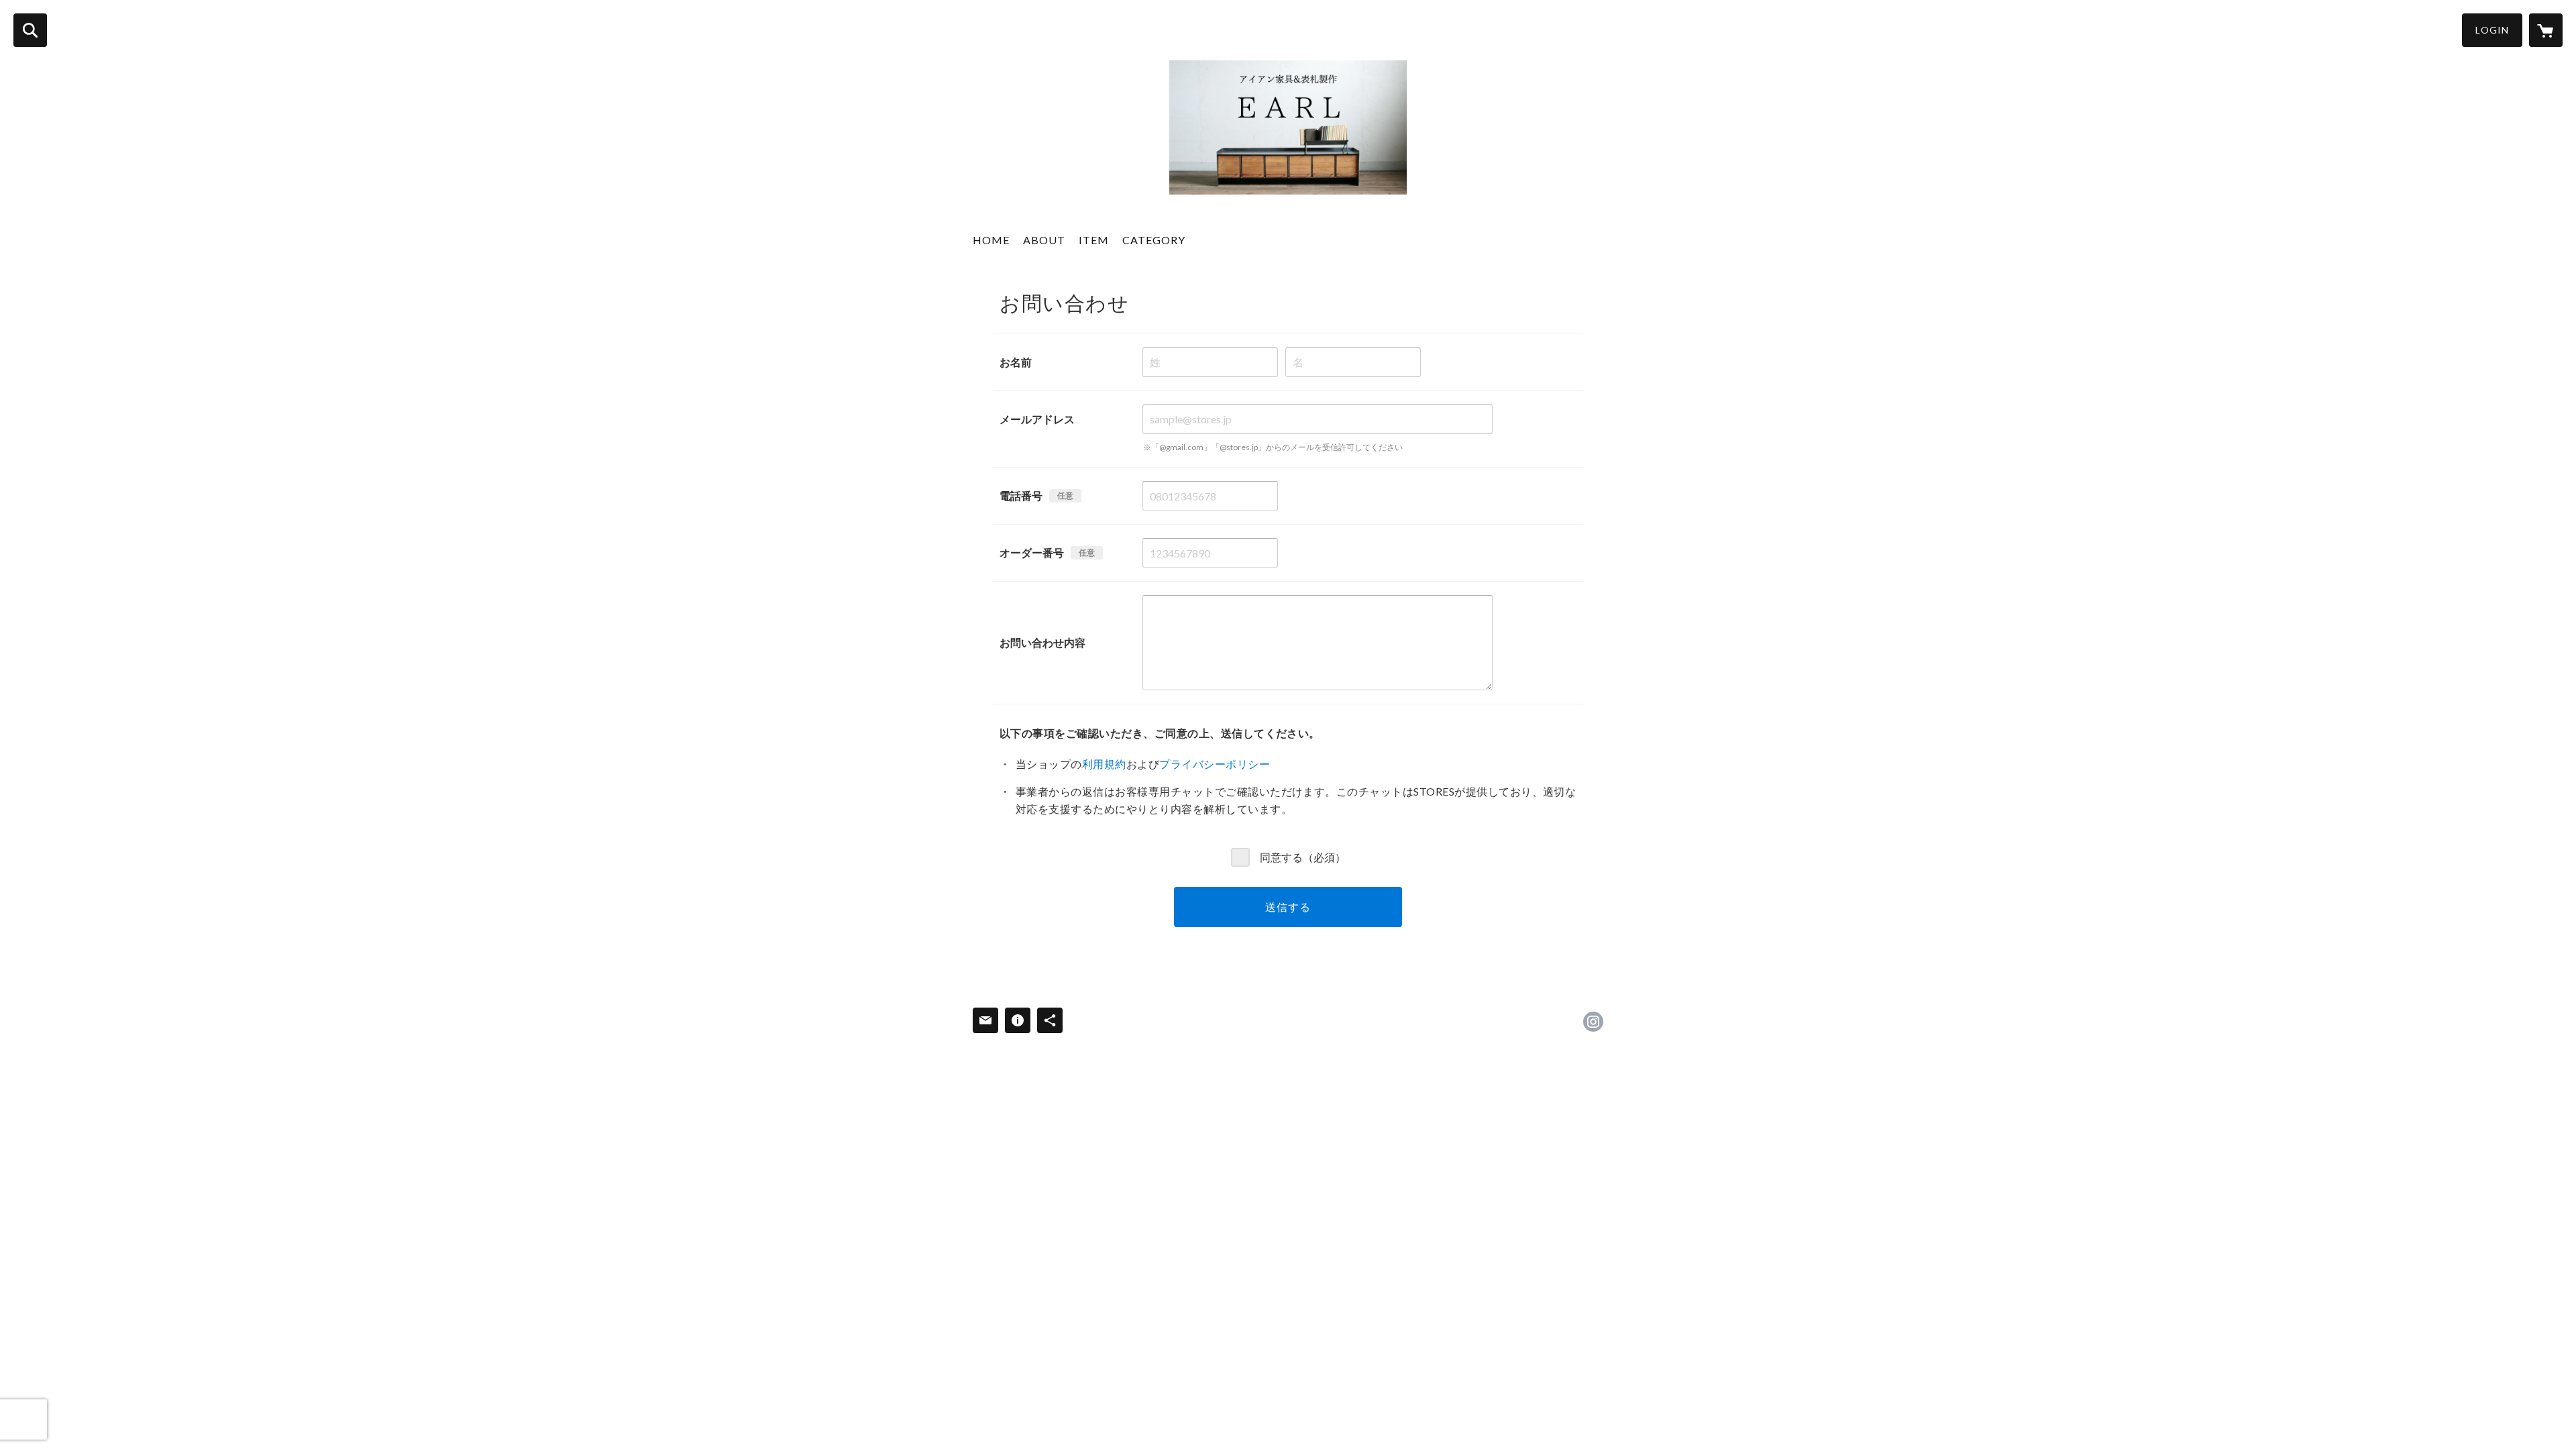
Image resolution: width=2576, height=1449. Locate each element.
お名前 (1016, 362)
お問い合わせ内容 (1042, 642)
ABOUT (1044, 240)
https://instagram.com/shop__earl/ (1593, 1022)
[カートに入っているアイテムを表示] (2546, 30)
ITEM (1094, 240)
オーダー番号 (1032, 552)
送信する (1288, 907)
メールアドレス (1037, 419)
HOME (991, 240)
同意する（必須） (1303, 856)
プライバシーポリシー (1215, 764)
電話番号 (1021, 495)
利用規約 (1104, 764)
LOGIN (2492, 30)
